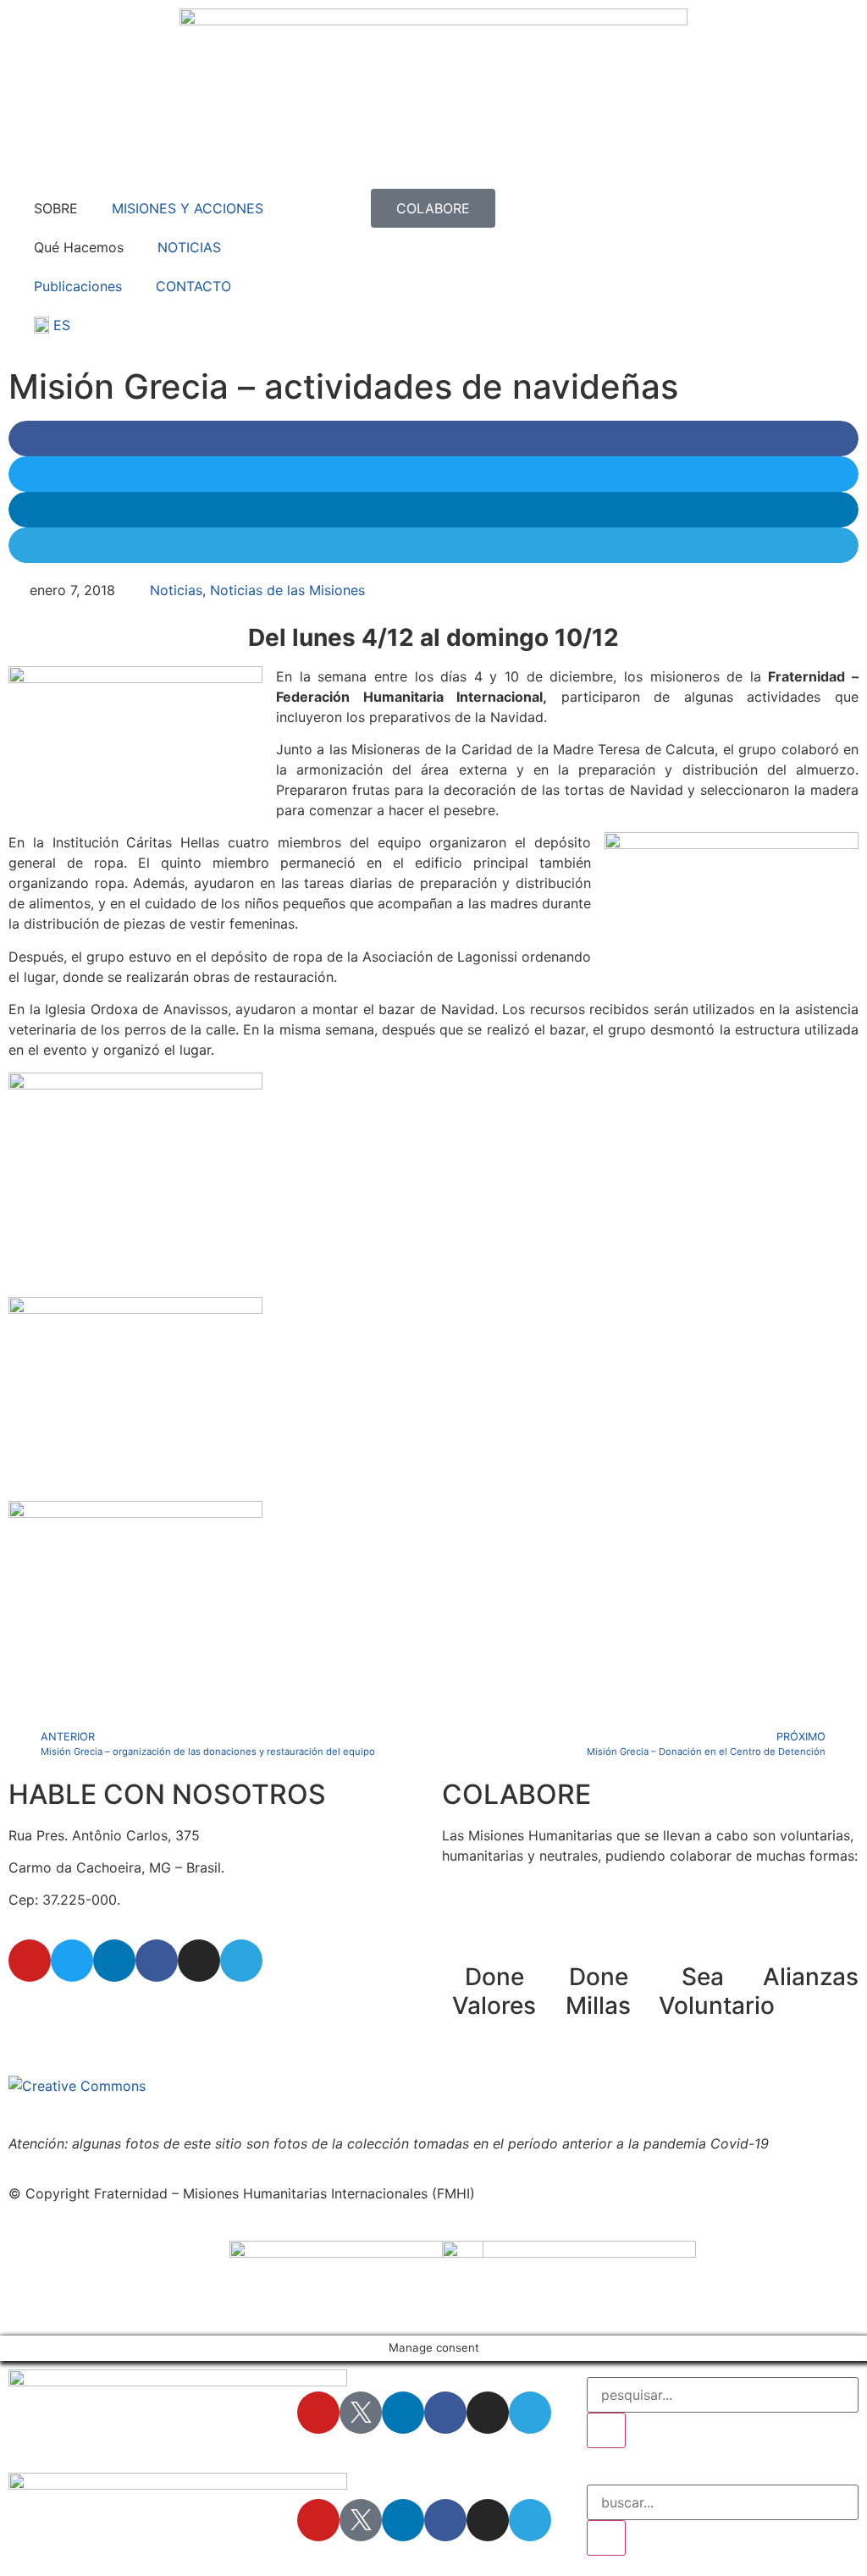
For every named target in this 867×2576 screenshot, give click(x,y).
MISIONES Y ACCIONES (188, 208)
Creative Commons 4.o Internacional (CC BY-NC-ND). (519, 2086)
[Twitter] (72, 1961)
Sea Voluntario (717, 1991)
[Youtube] (30, 1961)
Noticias (176, 590)
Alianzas (811, 1977)
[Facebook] (157, 1961)
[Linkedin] (114, 1961)
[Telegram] (241, 1961)
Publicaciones (78, 286)
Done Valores (494, 1991)
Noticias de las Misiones (287, 590)
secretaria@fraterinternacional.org (118, 2009)
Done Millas (598, 1991)
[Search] (606, 2430)
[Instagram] (199, 1961)
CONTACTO (193, 286)
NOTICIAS (189, 247)
